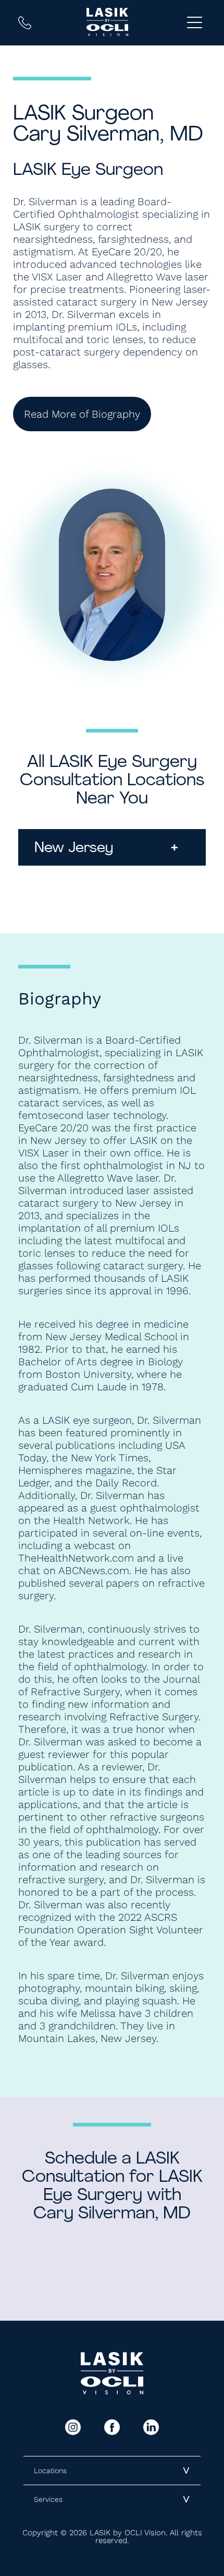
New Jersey (106, 848)
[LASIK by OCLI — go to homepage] (107, 22)
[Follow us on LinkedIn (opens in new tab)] (151, 2427)
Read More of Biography (82, 414)
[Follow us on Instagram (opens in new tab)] (73, 2427)
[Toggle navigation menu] (194, 23)
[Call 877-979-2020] (25, 23)
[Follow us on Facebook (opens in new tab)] (112, 2427)
